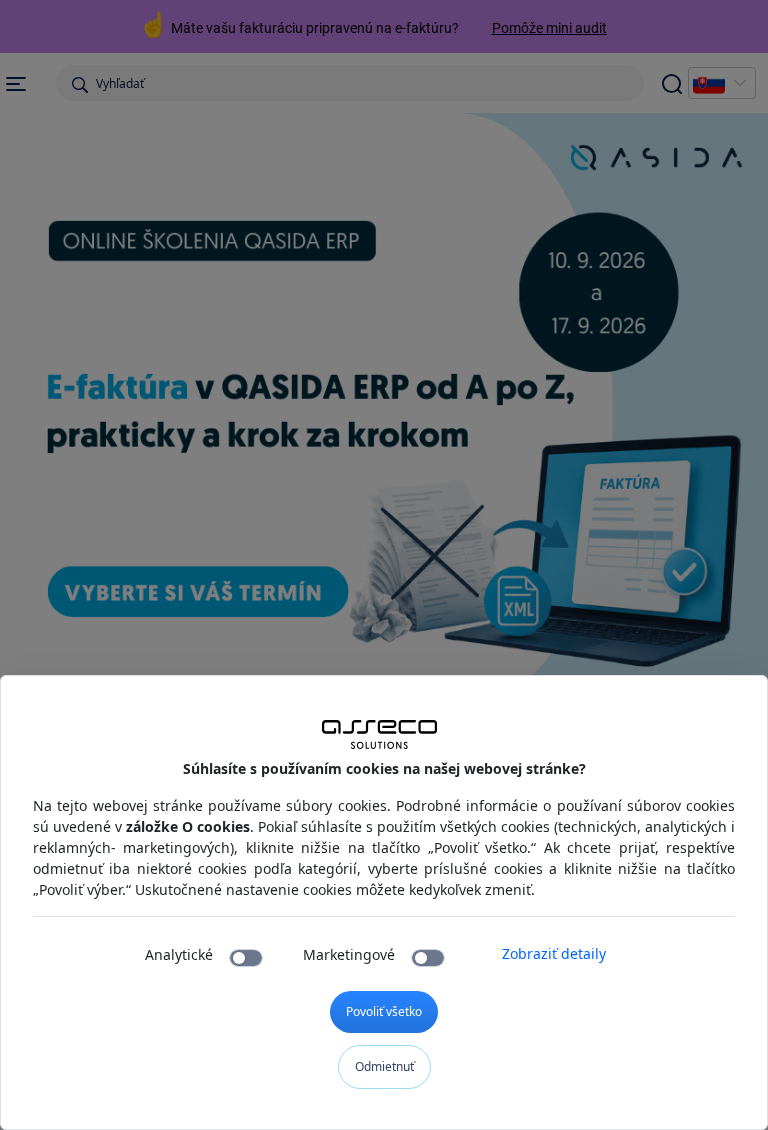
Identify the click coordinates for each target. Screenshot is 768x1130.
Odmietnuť (384, 1066)
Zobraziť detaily (554, 953)
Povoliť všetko (384, 1011)
